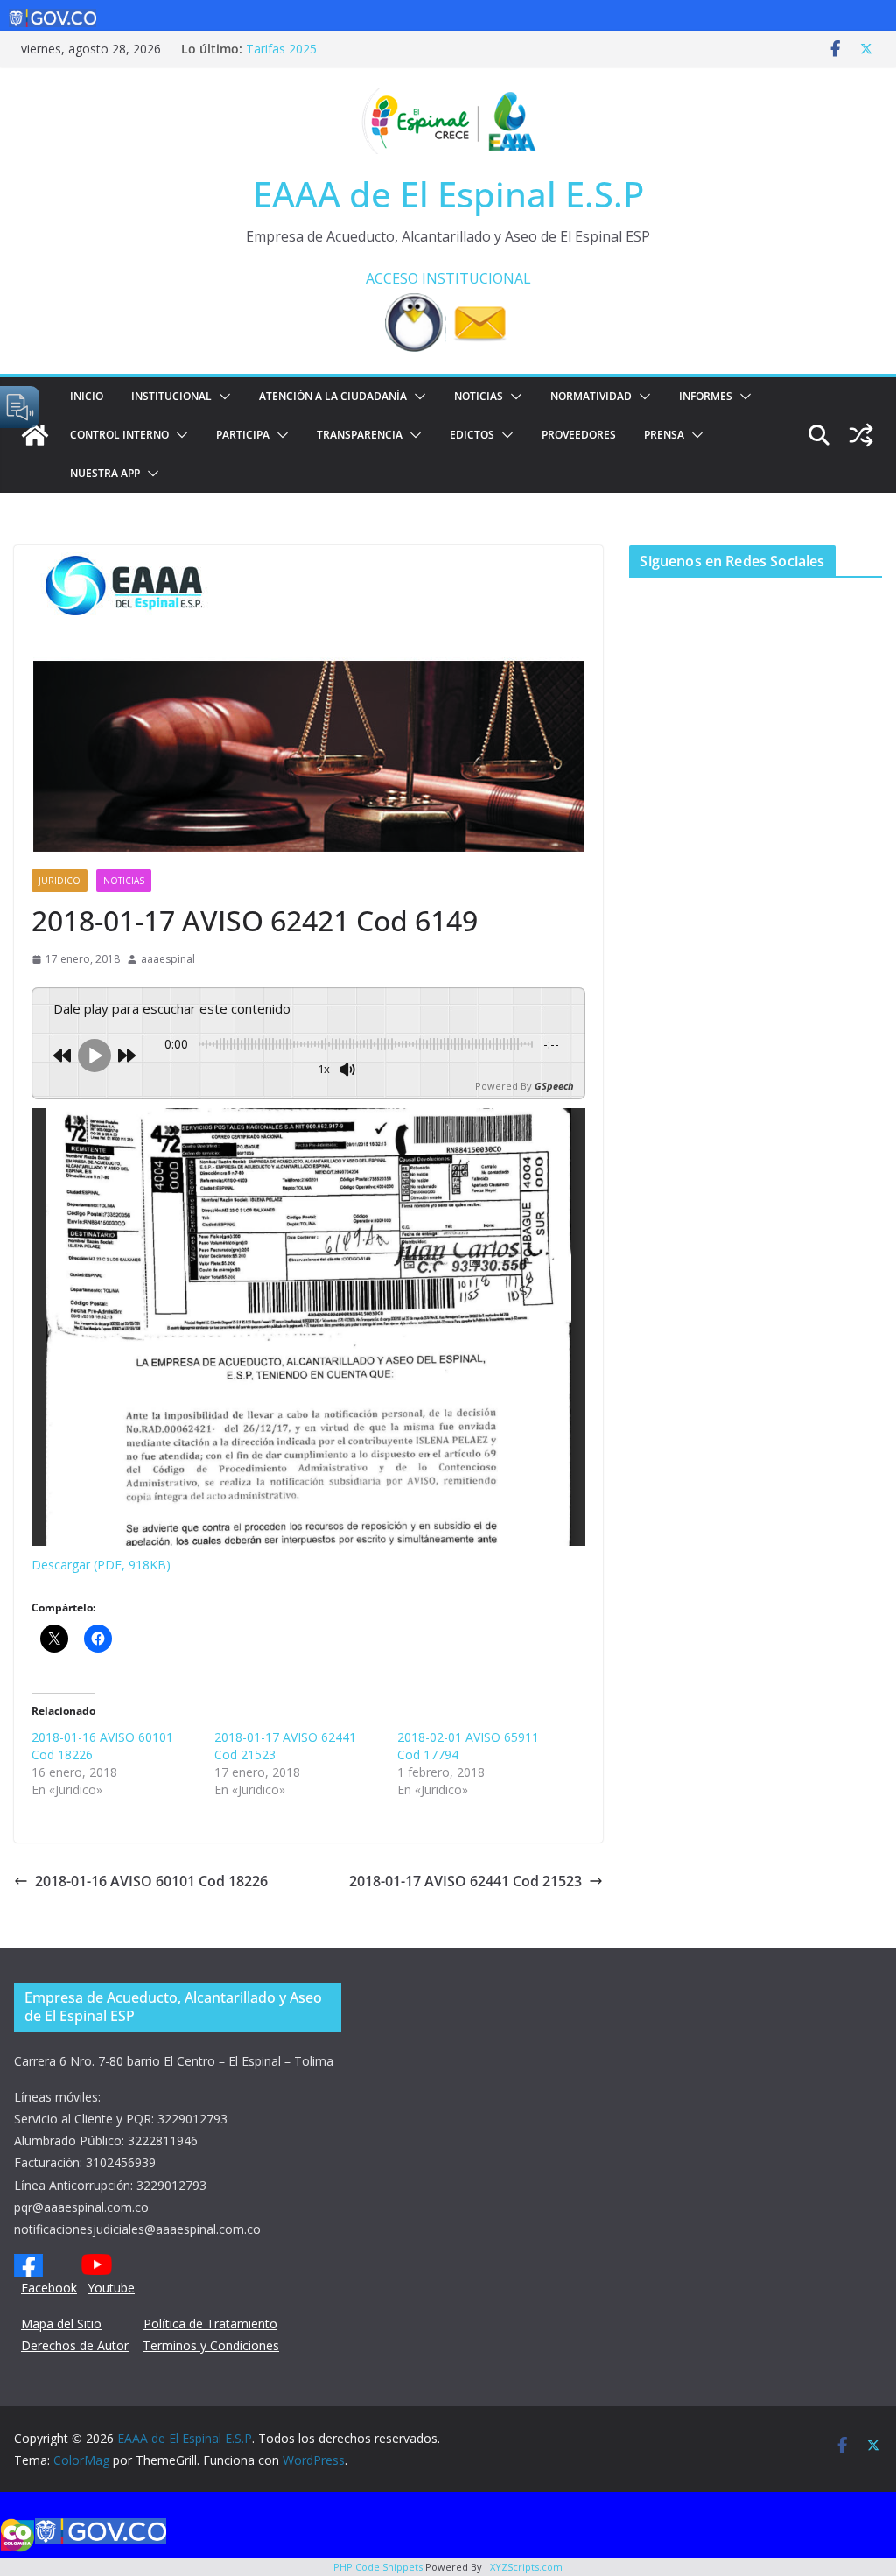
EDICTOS (472, 435)
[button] (221, 397)
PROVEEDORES (579, 435)
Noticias (479, 396)
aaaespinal (168, 959)
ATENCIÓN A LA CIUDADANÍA (333, 396)
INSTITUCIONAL (476, 278)
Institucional (171, 396)
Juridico (59, 881)
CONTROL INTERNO (119, 435)
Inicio (87, 396)
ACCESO (392, 278)
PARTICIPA (243, 435)
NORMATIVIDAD (591, 396)
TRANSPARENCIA (360, 435)
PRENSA (664, 435)
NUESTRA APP (105, 473)
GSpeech (554, 1086)
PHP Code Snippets (378, 2567)
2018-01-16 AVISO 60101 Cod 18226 (151, 1881)
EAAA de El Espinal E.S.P (448, 194)
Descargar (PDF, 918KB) (101, 1565)
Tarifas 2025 (281, 49)
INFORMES (706, 396)
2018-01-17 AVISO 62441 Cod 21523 (465, 1881)
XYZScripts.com (526, 2567)
